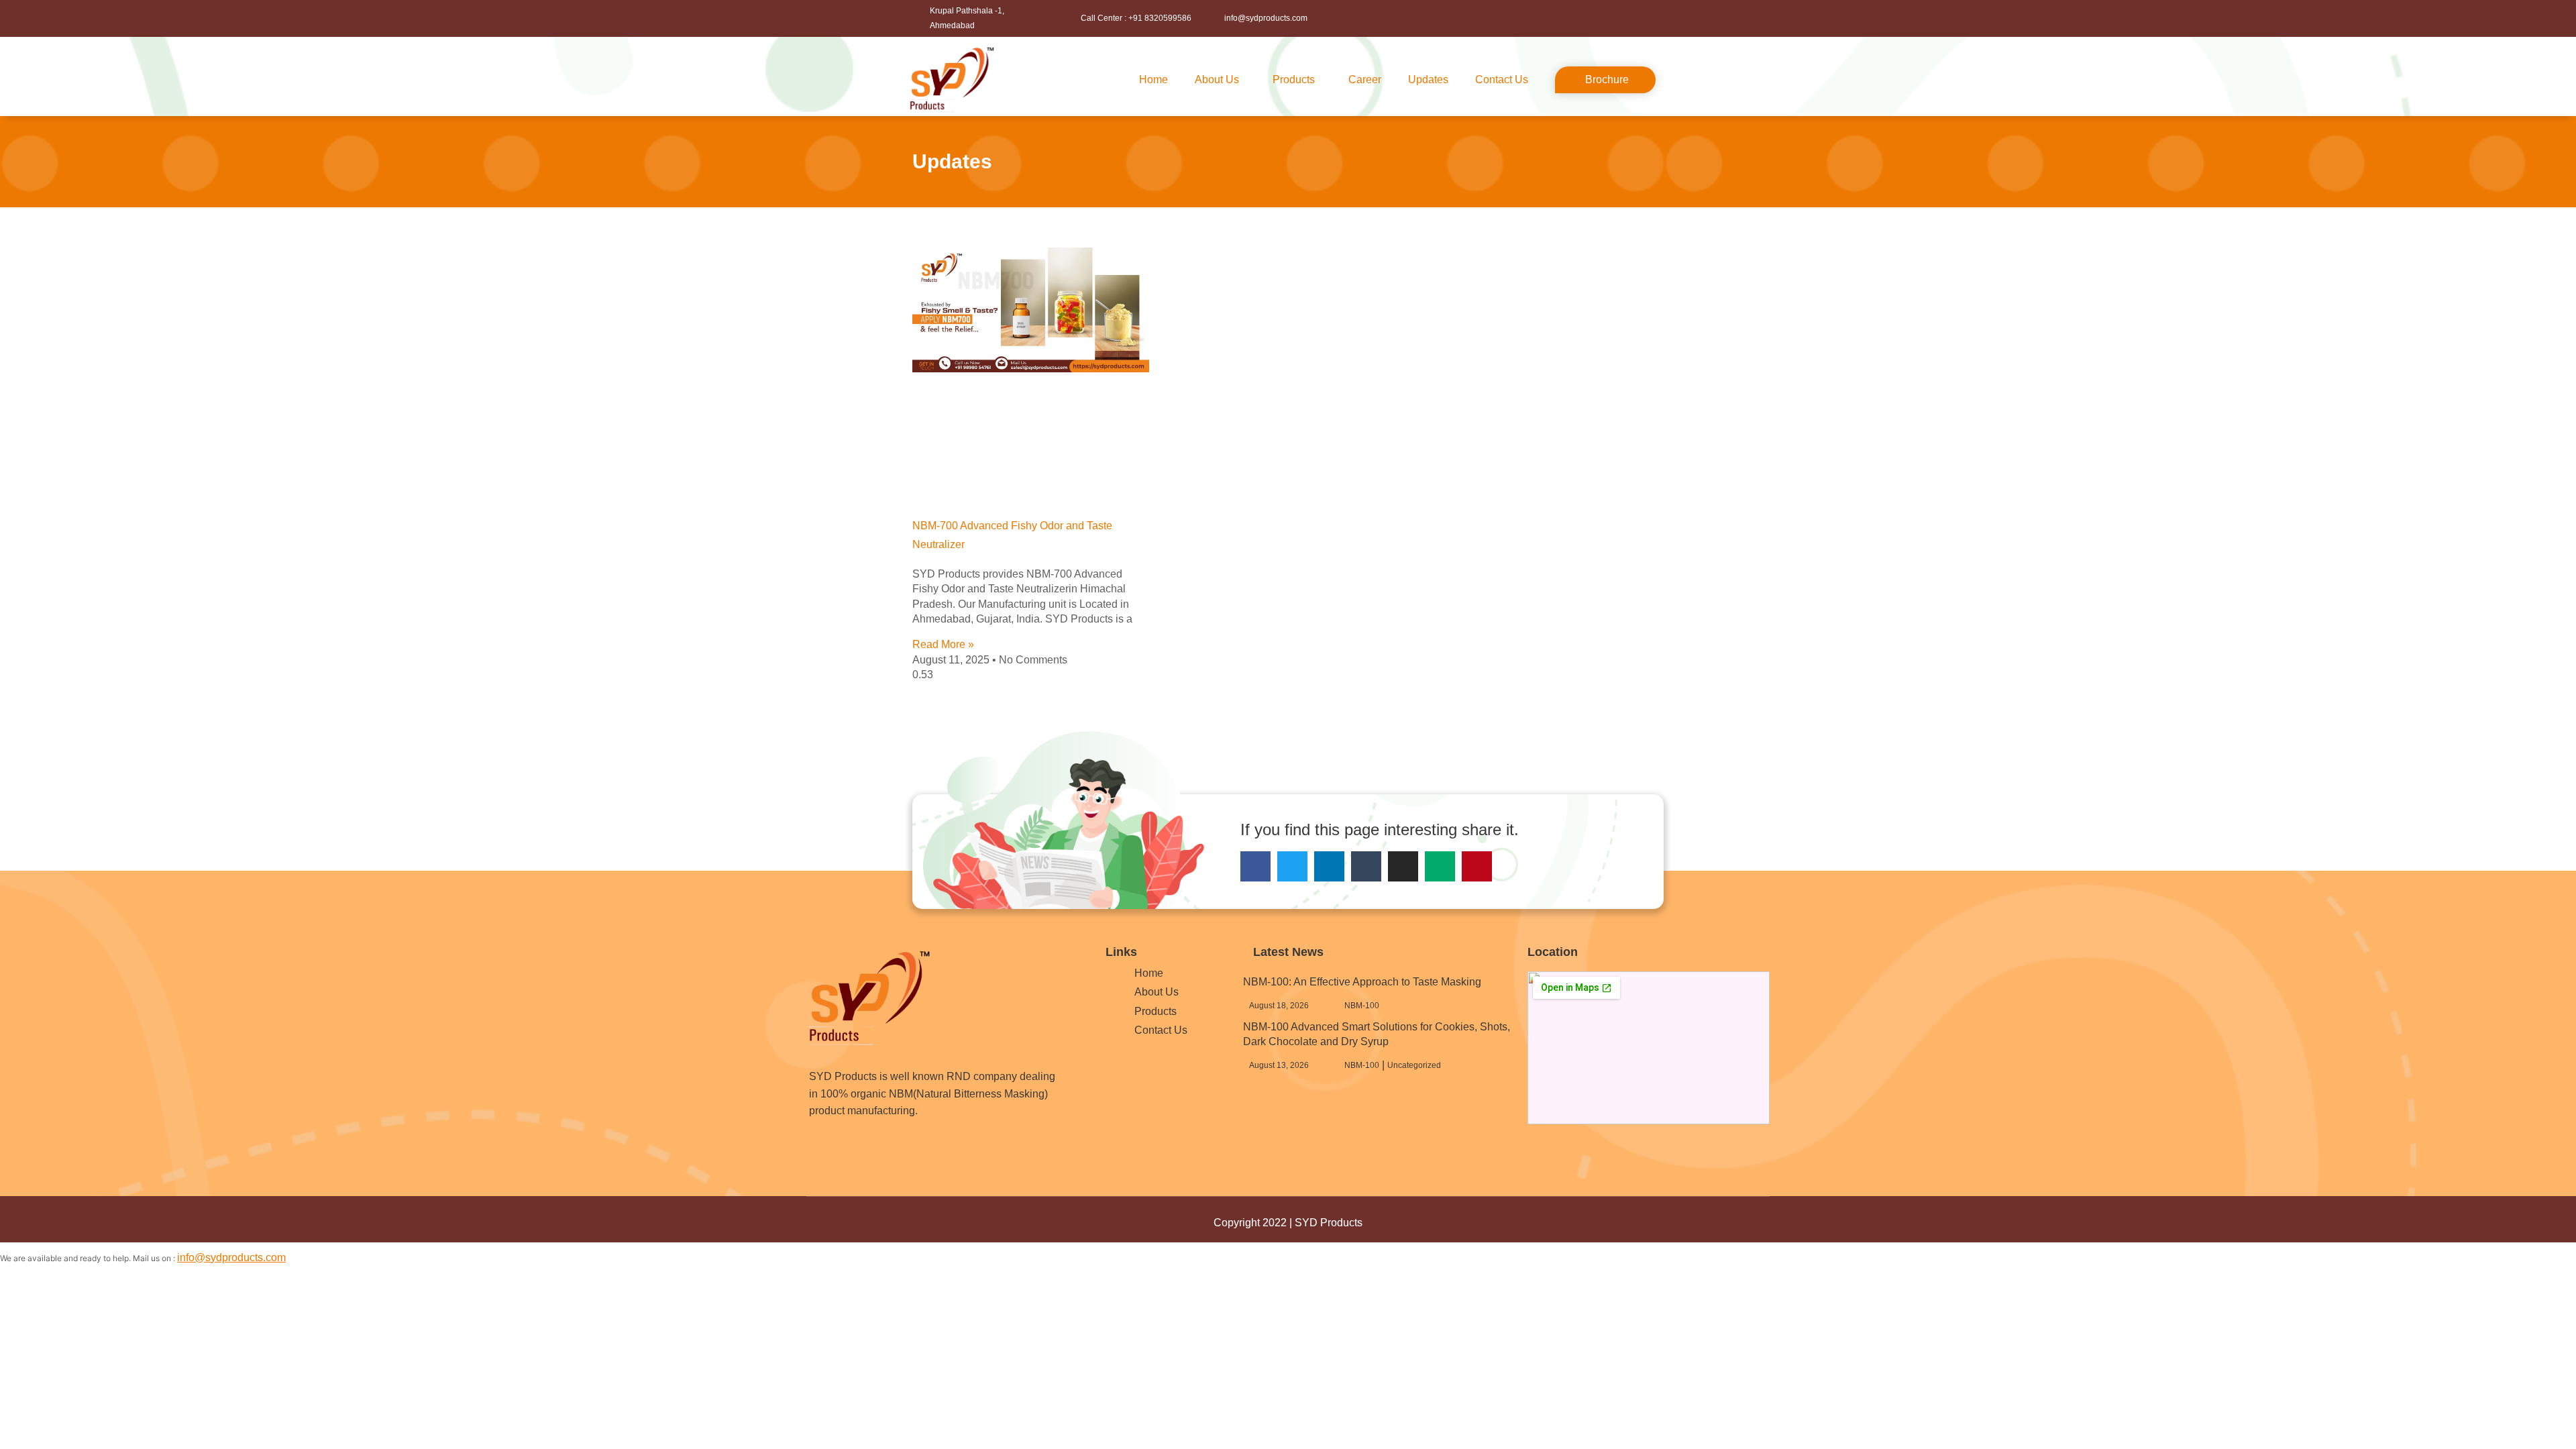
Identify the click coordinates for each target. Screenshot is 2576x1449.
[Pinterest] (1477, 866)
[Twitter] (1292, 866)
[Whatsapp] (881, 1150)
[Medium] (1440, 866)
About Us (1217, 79)
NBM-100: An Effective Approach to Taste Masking (1362, 982)
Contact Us (1502, 79)
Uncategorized (1414, 1065)
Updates (1428, 79)
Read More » (943, 644)
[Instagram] (1403, 866)
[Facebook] (1255, 866)
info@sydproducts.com (231, 1257)
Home (1153, 79)
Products (1294, 79)
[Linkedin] (1329, 866)
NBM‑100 (1362, 1006)
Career (1365, 79)
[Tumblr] (1366, 866)
